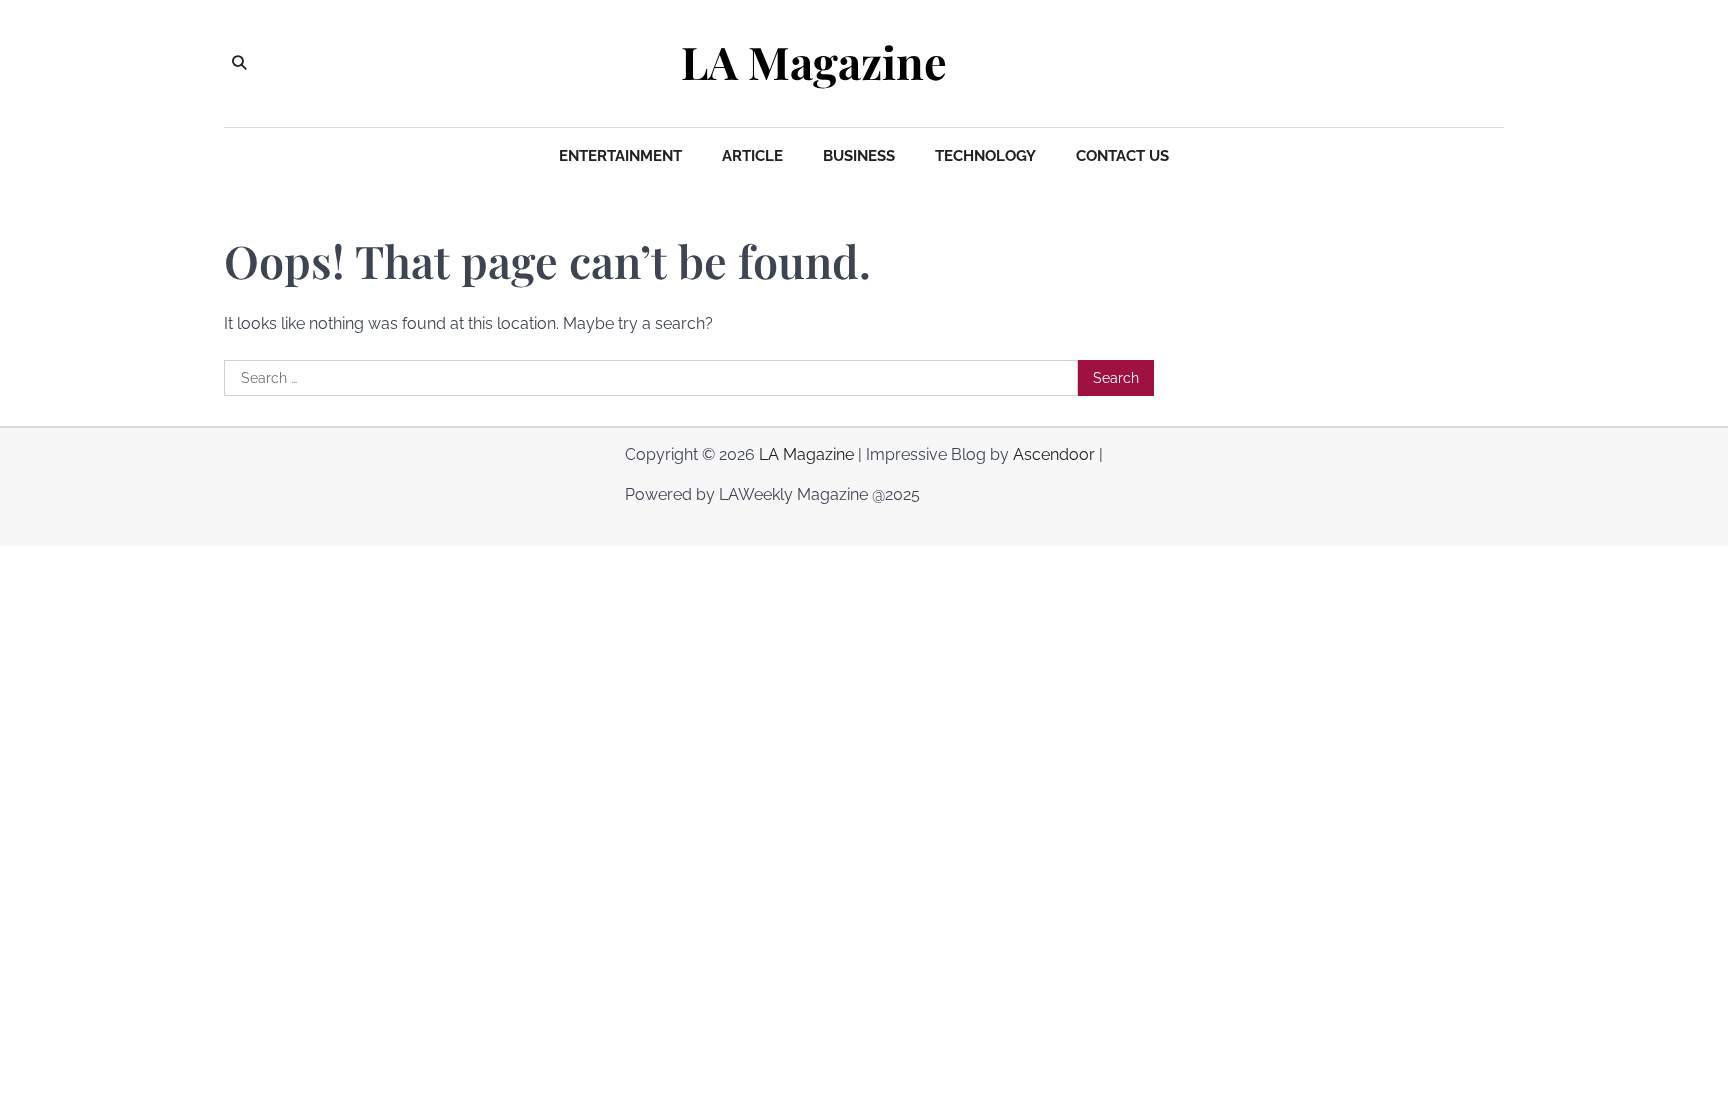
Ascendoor (1054, 454)
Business (859, 156)
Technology (985, 156)
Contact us (1122, 156)
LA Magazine (814, 62)
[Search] (239, 63)
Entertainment (620, 156)
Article (752, 156)
